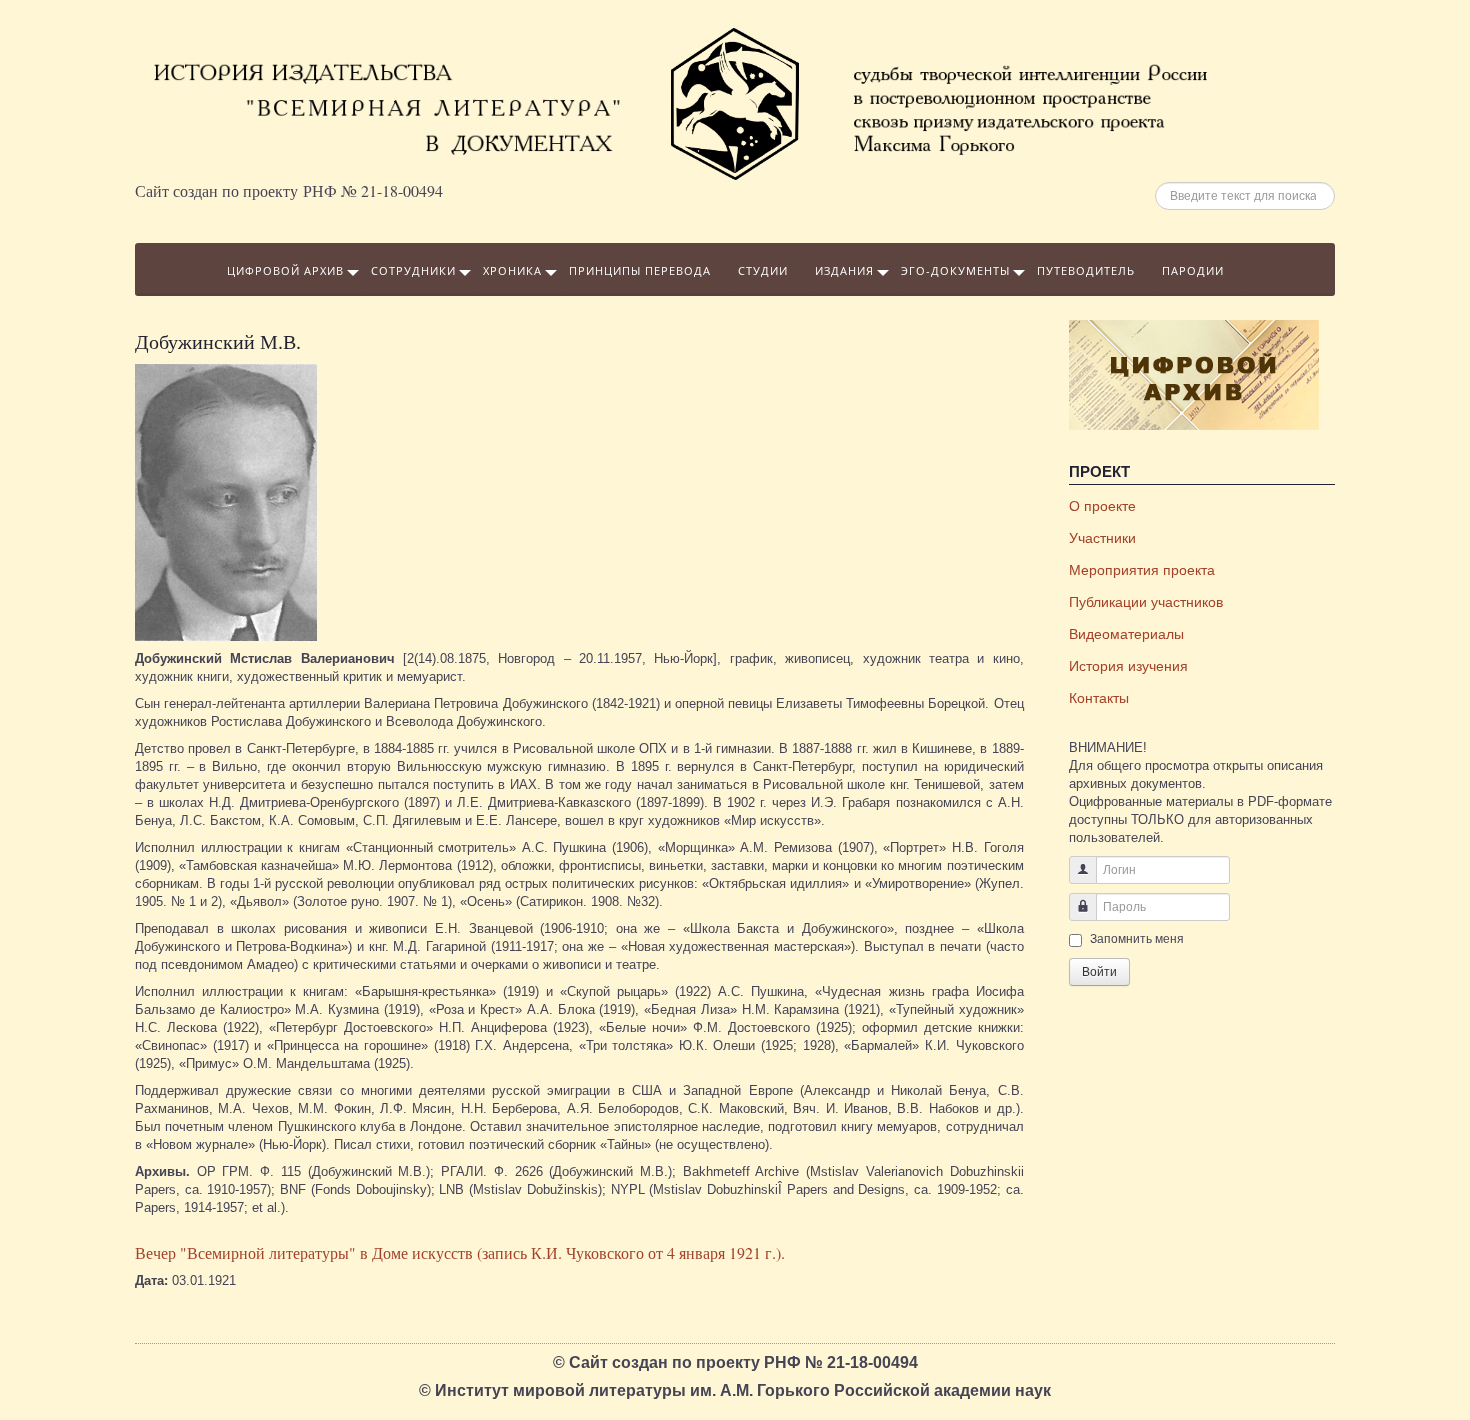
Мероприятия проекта (1142, 570)
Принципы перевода (640, 270)
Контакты (1099, 698)
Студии (763, 270)
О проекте (1102, 506)
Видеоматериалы (1126, 634)
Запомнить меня (1137, 939)
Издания (844, 270)
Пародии (1193, 270)
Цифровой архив (285, 270)
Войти (1099, 972)
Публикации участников (1146, 602)
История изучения (1128, 666)
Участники (1102, 538)
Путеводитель (1086, 270)
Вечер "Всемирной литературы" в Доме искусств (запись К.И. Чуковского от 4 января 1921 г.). (460, 1252)
